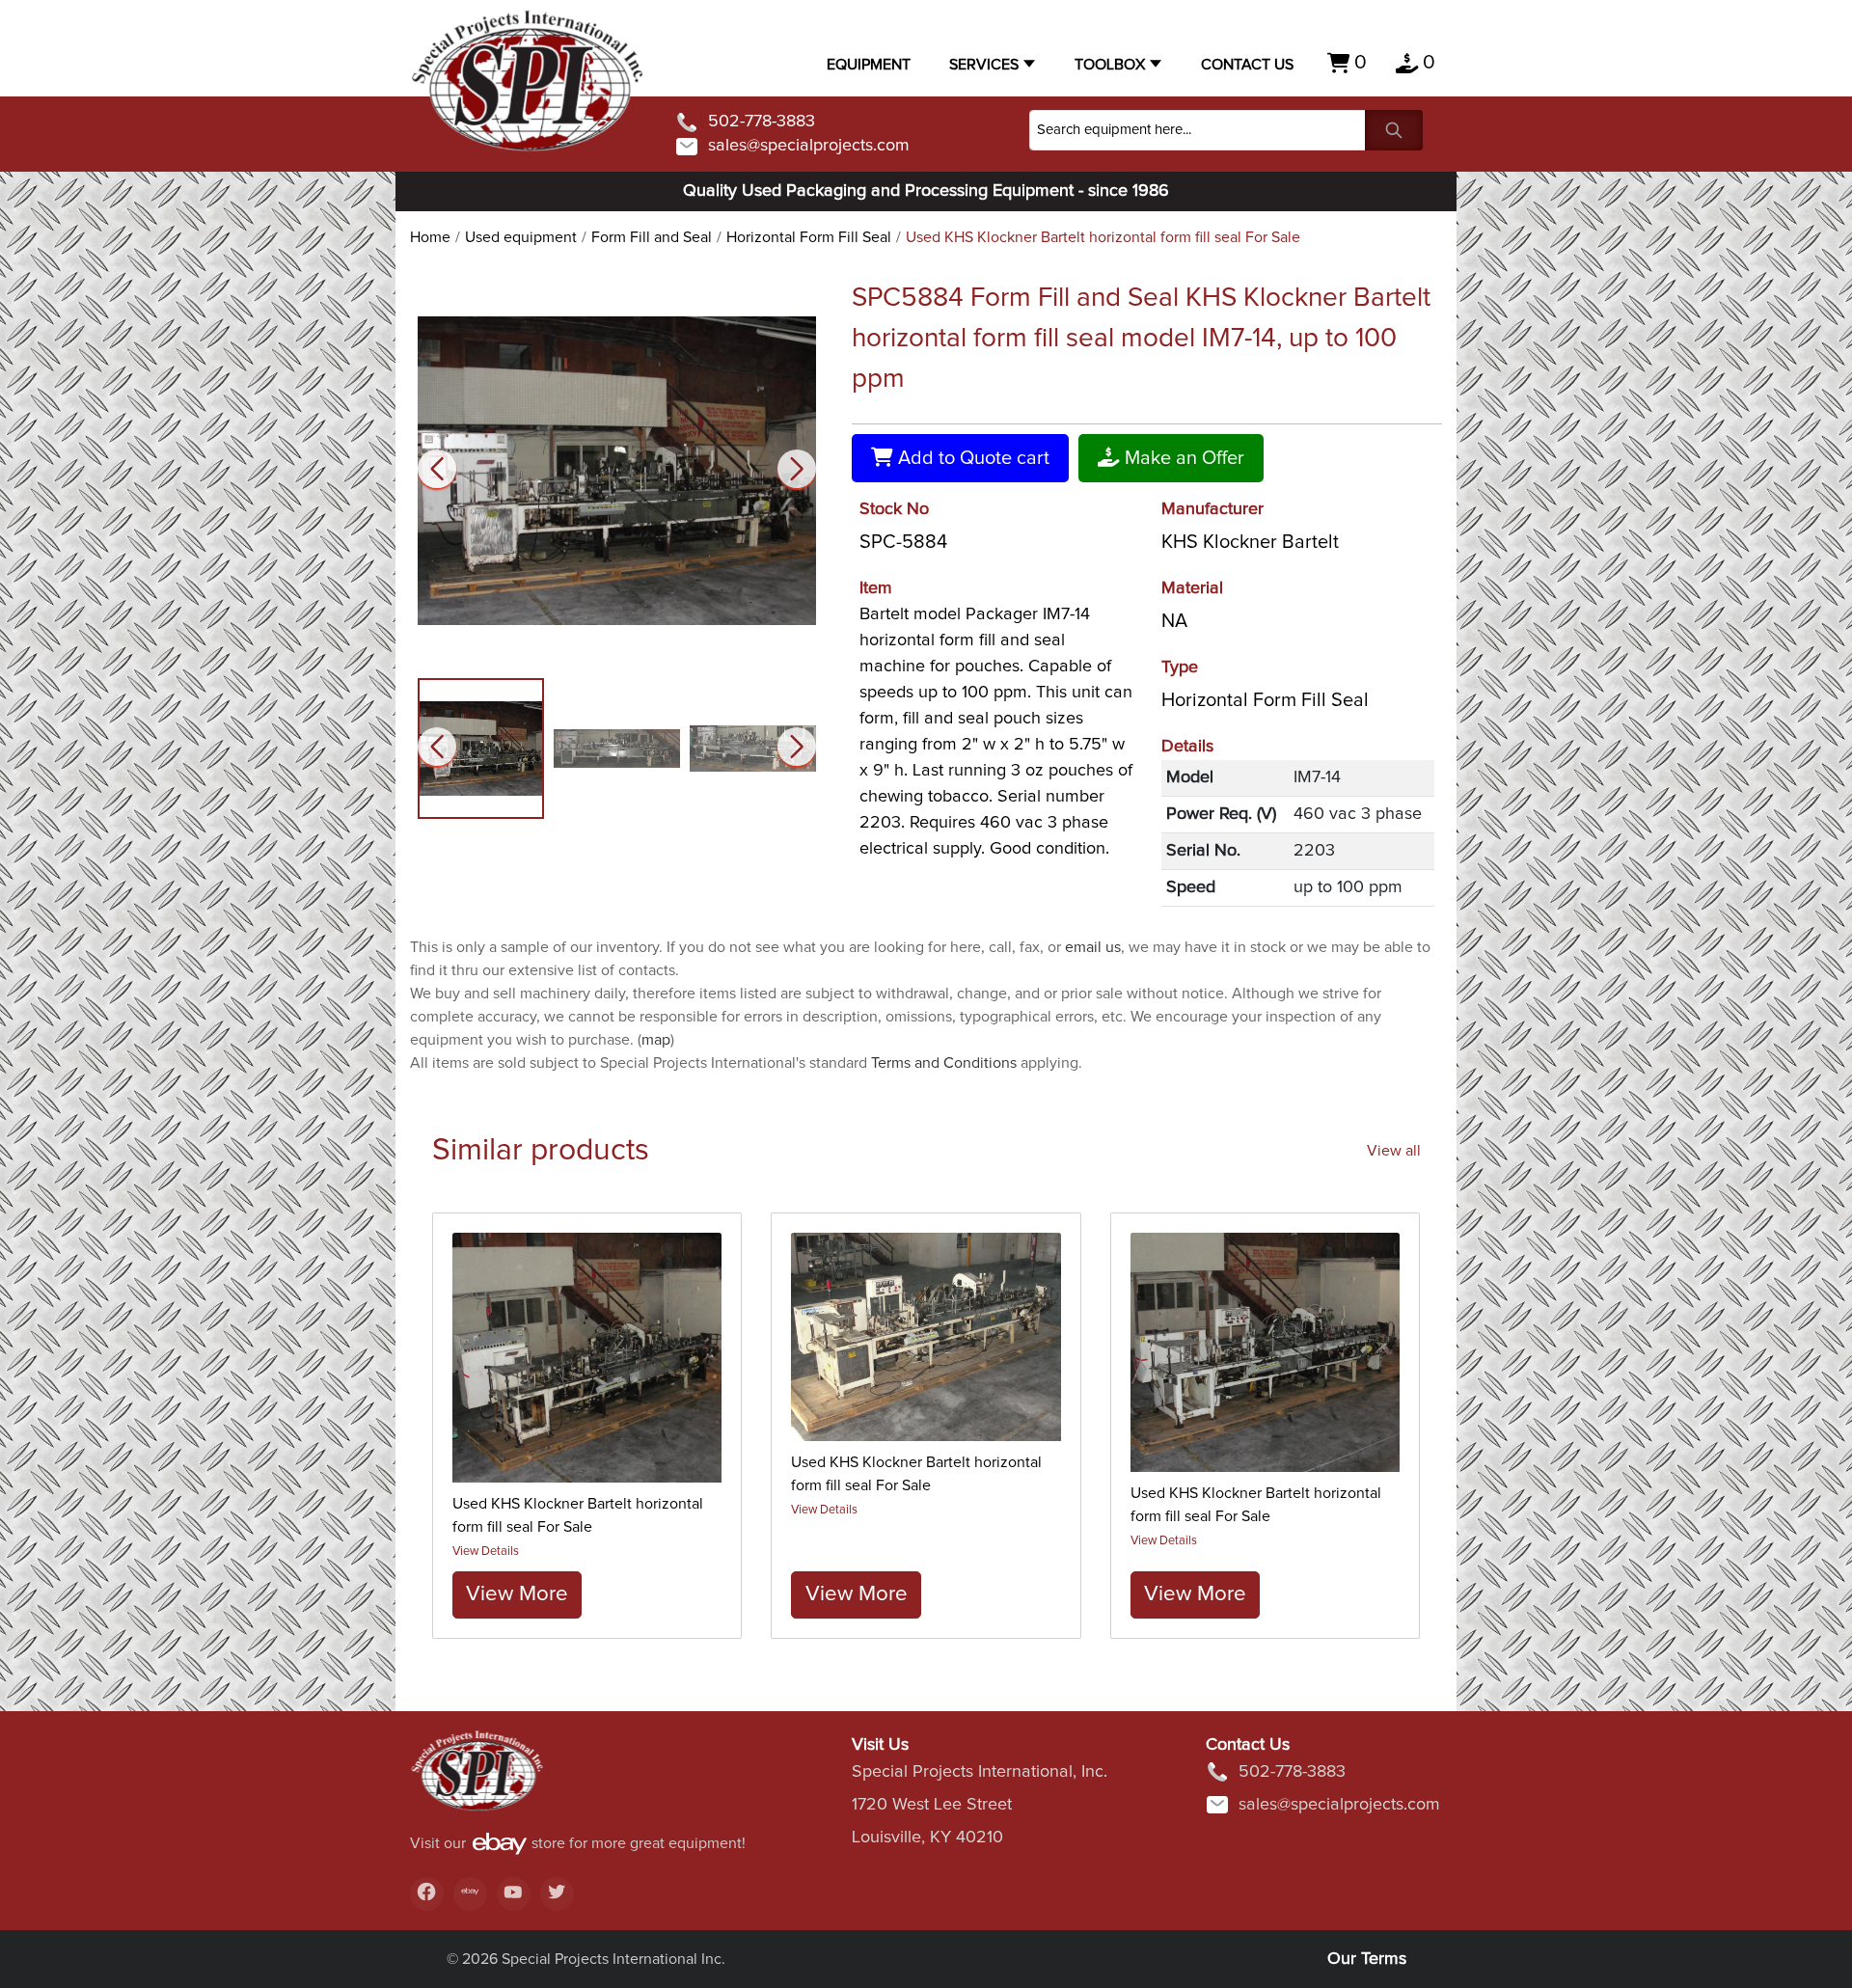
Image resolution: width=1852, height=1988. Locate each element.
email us (1093, 947)
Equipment (869, 65)
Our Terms (1367, 1959)
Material (1192, 588)
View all (1394, 1151)
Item (876, 588)
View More (517, 1594)
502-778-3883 (762, 122)
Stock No (894, 509)
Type (1180, 667)
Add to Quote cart (971, 458)
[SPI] (477, 1781)
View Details (486, 1552)
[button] (797, 469)
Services (984, 65)
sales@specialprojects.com (809, 146)
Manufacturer (1212, 509)
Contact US (1247, 65)
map (656, 1040)
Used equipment (521, 237)
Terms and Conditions (944, 1063)
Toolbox (1110, 65)
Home (430, 237)
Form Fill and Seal (652, 237)
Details (1187, 747)
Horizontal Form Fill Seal (809, 237)
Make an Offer (1182, 458)
